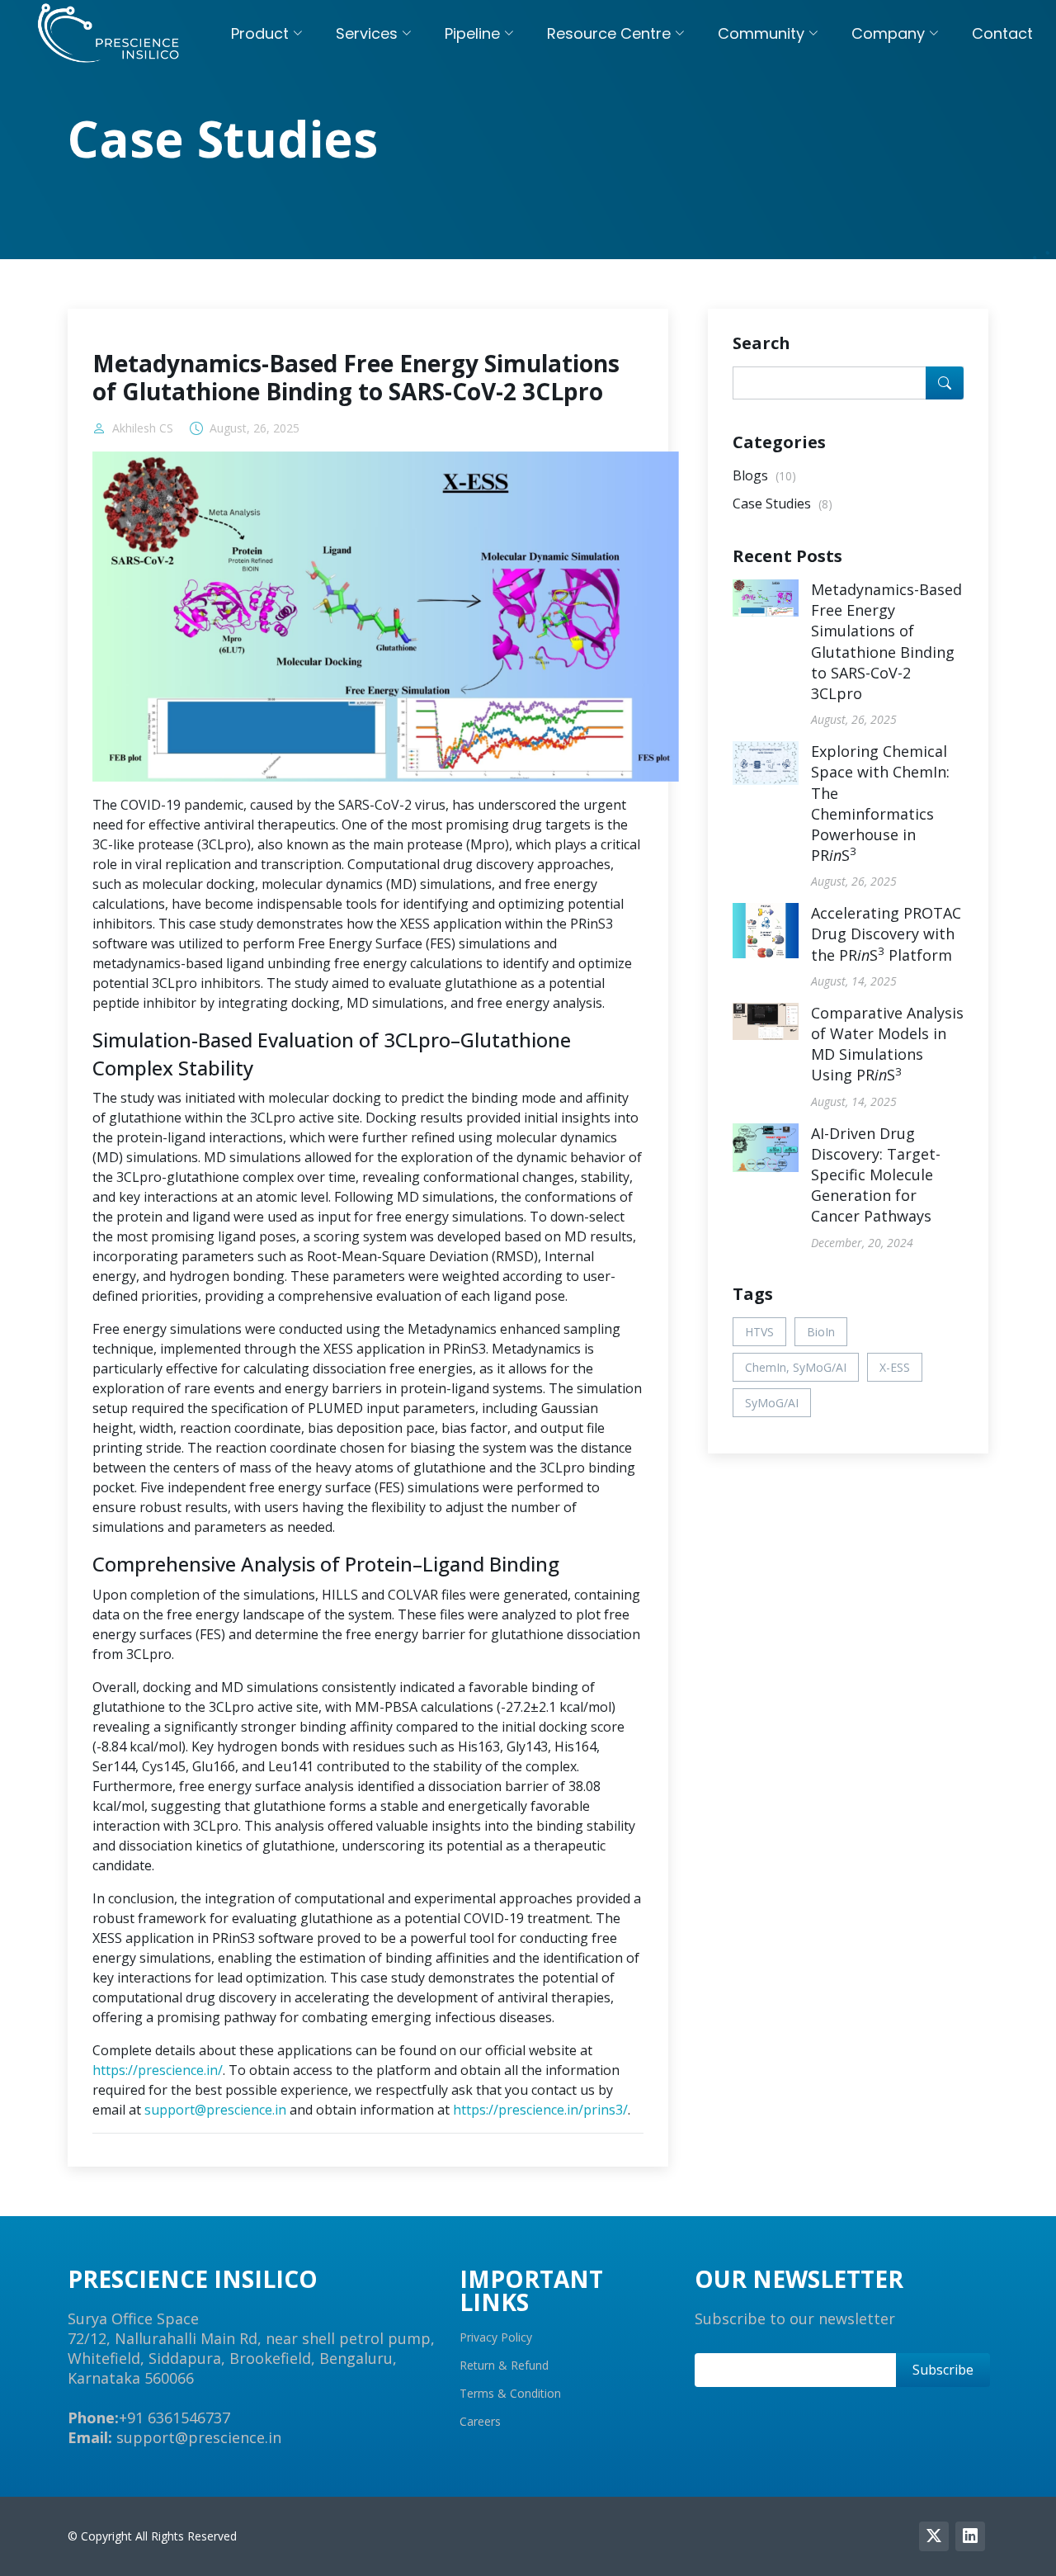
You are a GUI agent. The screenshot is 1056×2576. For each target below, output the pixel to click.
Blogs (764, 475)
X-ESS (895, 1367)
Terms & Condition (510, 2394)
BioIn (821, 1332)
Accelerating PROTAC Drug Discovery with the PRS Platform (886, 934)
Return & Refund (504, 2366)
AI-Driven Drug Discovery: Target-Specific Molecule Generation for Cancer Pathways (876, 1175)
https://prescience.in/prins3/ (540, 2110)
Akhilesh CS (143, 428)
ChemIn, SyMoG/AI (796, 1367)
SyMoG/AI (772, 1403)
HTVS (759, 1332)
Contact (1002, 33)
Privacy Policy (496, 2337)
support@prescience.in (215, 2110)
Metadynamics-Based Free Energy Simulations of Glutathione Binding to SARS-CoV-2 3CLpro (886, 641)
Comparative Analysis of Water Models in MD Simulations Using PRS (887, 1044)
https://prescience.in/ (158, 2070)
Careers (480, 2422)
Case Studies (783, 503)
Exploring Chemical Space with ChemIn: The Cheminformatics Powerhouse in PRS (880, 803)
